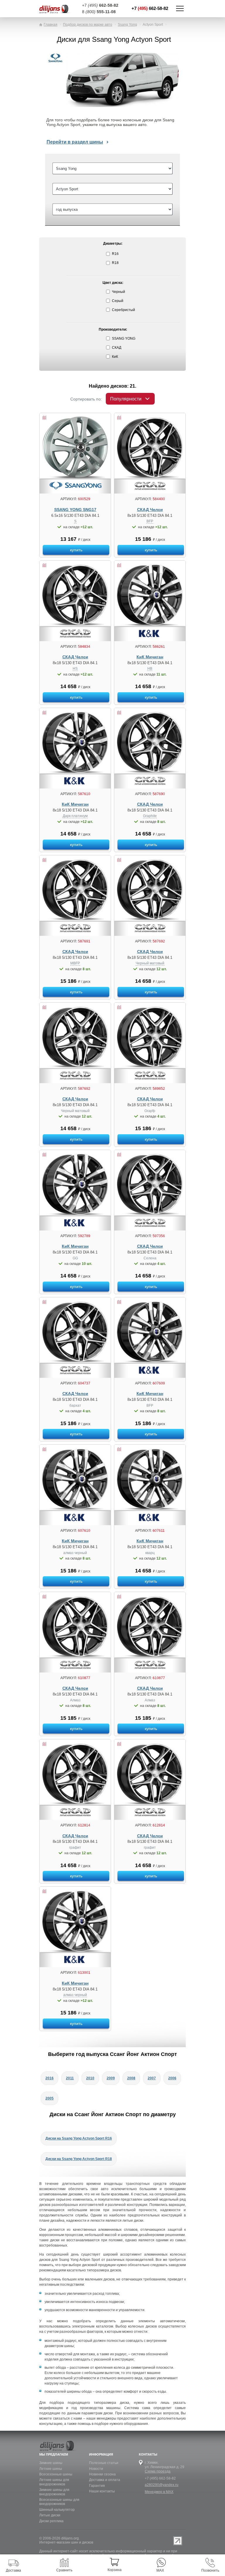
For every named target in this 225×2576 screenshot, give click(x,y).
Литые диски (50, 2515)
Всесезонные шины (56, 2474)
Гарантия (97, 2486)
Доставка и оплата (105, 2480)
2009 (111, 2078)
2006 (172, 2078)
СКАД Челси (150, 510)
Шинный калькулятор (57, 2510)
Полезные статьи (104, 2463)
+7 (150, 8)
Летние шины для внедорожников (54, 2482)
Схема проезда (158, 2471)
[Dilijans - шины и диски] (58, 9)
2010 (90, 2078)
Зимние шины (51, 2463)
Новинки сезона (102, 2474)
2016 (50, 2078)
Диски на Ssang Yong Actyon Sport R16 (79, 2138)
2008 (131, 2078)
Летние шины (51, 2469)
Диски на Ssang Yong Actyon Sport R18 (79, 2159)
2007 (152, 2078)
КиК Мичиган (150, 657)
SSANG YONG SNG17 (75, 510)
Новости (96, 2469)
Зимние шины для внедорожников (54, 2492)
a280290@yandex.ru (162, 2485)
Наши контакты (102, 2491)
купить (76, 550)
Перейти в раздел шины (75, 142)
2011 (70, 2078)
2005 (50, 2098)
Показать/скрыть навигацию (180, 8)
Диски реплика (51, 2521)
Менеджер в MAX (159, 2492)
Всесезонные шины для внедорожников (59, 2502)
